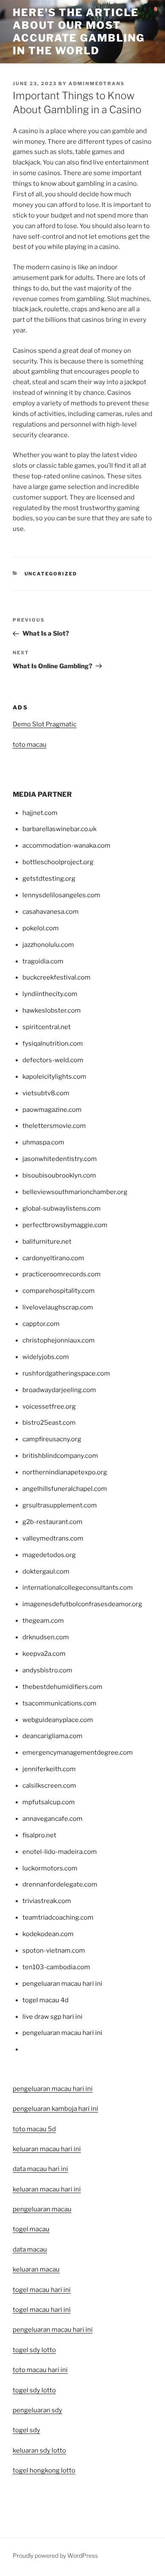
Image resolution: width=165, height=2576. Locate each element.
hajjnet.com (40, 813)
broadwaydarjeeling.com (59, 1390)
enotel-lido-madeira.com (60, 1852)
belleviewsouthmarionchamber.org (75, 1192)
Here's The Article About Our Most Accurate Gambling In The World (79, 32)
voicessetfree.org (49, 1407)
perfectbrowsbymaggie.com (65, 1225)
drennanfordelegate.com (60, 1884)
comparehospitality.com (59, 1291)
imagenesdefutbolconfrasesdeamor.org (82, 1604)
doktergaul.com (46, 1571)
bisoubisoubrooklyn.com (59, 1175)
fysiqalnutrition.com (53, 1044)
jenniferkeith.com (49, 1769)
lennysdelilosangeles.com (61, 895)
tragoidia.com (43, 961)
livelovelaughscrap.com (58, 1307)
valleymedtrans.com (53, 1538)
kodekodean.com (48, 1934)
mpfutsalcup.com (49, 1802)
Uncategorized (51, 574)
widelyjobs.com (46, 1357)
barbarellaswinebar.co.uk (59, 829)
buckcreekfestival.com (56, 977)
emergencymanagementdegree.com (78, 1753)
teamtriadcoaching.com (58, 1917)
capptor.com (41, 1324)
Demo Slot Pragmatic (45, 724)
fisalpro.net (39, 1835)
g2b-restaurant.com (52, 1522)
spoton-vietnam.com (54, 1951)
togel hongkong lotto (44, 2470)
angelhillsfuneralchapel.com (65, 1489)
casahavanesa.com (51, 912)
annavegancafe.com (52, 1819)
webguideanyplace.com (58, 1720)
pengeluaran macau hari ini (53, 2330)
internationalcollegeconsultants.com (78, 1588)
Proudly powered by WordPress (55, 2555)
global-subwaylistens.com (62, 1208)
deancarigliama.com (52, 1736)
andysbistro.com (47, 1670)
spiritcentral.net (47, 1027)
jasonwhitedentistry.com (60, 1159)
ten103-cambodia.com (56, 1967)
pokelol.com (41, 928)
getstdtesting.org (49, 879)
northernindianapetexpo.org (65, 1472)
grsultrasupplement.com (60, 1505)
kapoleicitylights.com (54, 1077)
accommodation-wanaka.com (66, 846)
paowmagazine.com (52, 1110)
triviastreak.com (47, 1901)
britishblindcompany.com (60, 1456)
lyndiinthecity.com (50, 994)
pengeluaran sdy (37, 2410)
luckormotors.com (50, 1868)
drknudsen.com (46, 1637)
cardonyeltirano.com (53, 1258)
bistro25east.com (49, 1423)
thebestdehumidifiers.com (62, 1687)
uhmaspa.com (43, 1142)
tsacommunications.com (59, 1703)
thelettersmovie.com (54, 1126)
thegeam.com (43, 1621)
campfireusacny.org (52, 1439)
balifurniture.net (47, 1242)
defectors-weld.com (53, 1060)
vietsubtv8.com (46, 1093)
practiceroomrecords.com (62, 1274)
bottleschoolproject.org (58, 862)
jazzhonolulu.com (48, 945)
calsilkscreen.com (49, 1786)
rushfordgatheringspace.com (66, 1373)
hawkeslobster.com (52, 1010)
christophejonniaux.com (59, 1340)
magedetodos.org (49, 1555)
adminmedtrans (97, 84)
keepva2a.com (44, 1654)
